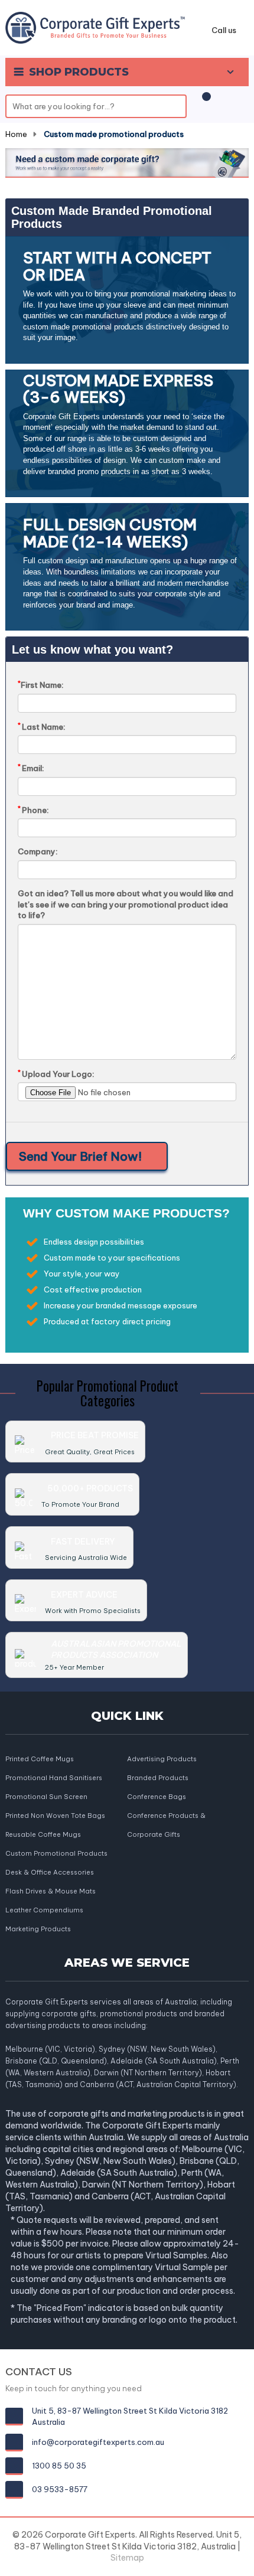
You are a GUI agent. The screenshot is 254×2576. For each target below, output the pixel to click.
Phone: (33, 810)
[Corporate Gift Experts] (95, 27)
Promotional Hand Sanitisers (54, 1778)
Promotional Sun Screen (46, 1797)
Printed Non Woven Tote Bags (55, 1816)
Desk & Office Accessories (50, 1872)
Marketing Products (38, 1929)
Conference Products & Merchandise (166, 1816)
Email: (31, 768)
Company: (38, 851)
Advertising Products (162, 1759)
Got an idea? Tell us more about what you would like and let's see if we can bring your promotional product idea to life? (126, 904)
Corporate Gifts (154, 1834)
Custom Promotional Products (56, 1853)
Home (16, 134)
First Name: (41, 685)
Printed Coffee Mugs (40, 1759)
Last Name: (42, 727)
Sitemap (127, 2558)
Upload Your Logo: (56, 1074)
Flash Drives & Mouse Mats (51, 1891)
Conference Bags (157, 1797)
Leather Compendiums (44, 1910)
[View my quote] (204, 102)
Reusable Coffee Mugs (43, 1834)
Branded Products (158, 1778)
